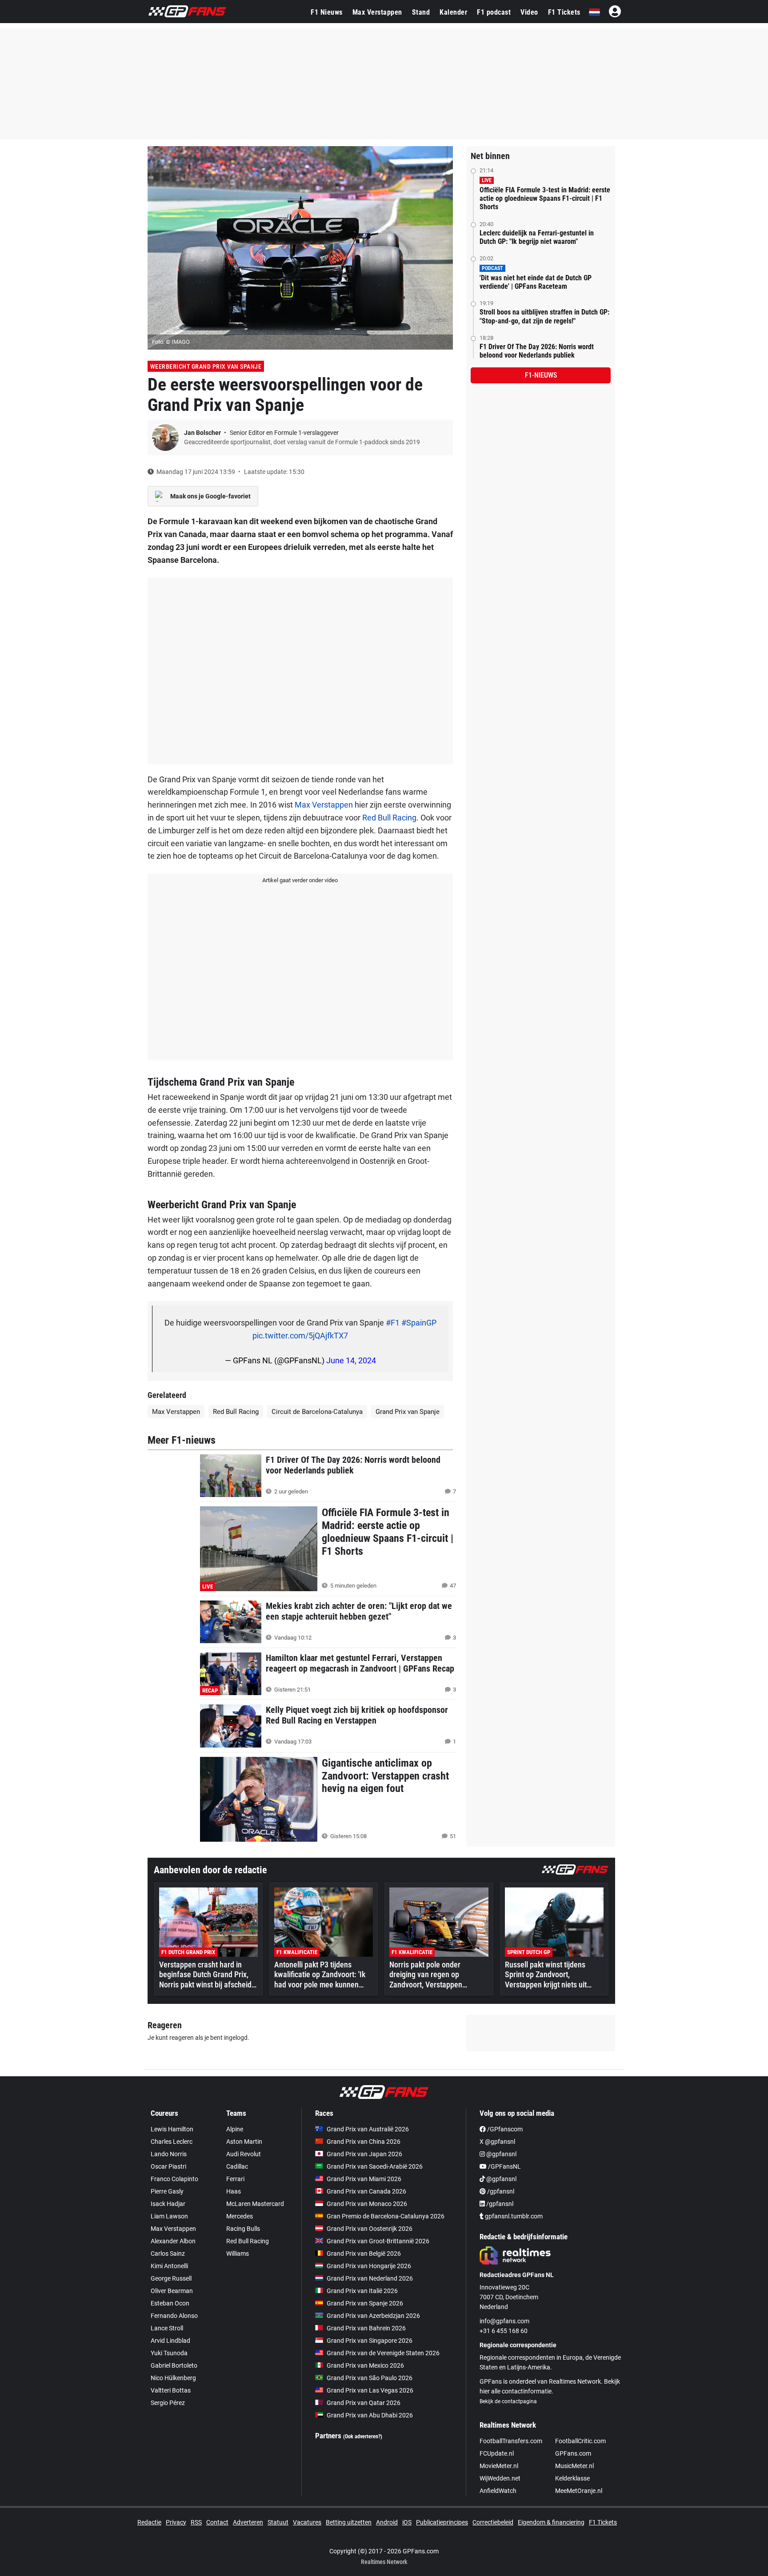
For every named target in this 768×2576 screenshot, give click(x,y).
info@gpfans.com (504, 2321)
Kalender (453, 12)
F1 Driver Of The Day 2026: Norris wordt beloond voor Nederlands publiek (537, 351)
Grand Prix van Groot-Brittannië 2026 (378, 2241)
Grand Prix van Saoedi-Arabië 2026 (375, 2166)
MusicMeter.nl (574, 2466)
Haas (234, 2191)
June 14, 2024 (351, 1360)
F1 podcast (494, 12)
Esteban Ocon (170, 2303)
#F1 (393, 1323)
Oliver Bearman (172, 2291)
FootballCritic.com (580, 2441)
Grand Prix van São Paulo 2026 (370, 2378)
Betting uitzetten (349, 2522)
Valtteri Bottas (171, 2390)
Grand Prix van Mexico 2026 (365, 2365)
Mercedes (240, 2216)
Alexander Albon (173, 2241)
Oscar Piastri (168, 2166)
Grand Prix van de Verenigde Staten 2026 (383, 2353)
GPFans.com (573, 2453)
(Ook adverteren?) (363, 2437)
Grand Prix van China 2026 (364, 2142)
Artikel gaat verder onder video (300, 880)
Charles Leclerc (172, 2142)
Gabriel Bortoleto (174, 2365)
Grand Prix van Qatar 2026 (364, 2403)
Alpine (235, 2129)
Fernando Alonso (174, 2316)
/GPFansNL (504, 2166)
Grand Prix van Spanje (408, 1412)
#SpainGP (419, 1323)
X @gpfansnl (497, 2142)
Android (387, 2522)
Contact (217, 2522)
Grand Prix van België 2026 (364, 2254)
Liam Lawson (169, 2216)
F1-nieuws (541, 375)
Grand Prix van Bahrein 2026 (366, 2328)
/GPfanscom (504, 2129)
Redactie (149, 2522)
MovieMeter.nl (499, 2466)
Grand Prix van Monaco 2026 (367, 2204)
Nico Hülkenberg (173, 2378)
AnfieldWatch (498, 2491)
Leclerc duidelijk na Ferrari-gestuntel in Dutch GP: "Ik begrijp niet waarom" (537, 237)
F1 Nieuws (327, 12)
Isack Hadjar (168, 2204)
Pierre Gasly (167, 2191)
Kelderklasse (572, 2478)
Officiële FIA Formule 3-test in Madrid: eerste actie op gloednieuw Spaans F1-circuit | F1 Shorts (545, 198)
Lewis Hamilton (172, 2129)
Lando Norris (169, 2154)
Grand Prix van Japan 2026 (364, 2154)
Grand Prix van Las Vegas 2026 (370, 2390)
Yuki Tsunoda (169, 2353)
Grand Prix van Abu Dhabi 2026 (370, 2415)
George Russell (171, 2278)
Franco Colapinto (174, 2179)
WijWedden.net (500, 2478)
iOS (407, 2522)
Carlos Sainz (168, 2254)
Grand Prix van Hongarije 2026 (369, 2266)
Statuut (278, 2522)
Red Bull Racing (389, 818)
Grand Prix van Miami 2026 (364, 2179)
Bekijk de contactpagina (508, 2401)
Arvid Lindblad (170, 2341)
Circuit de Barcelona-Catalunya (317, 1412)
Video (529, 12)
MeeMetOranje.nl (579, 2491)
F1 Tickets (564, 12)
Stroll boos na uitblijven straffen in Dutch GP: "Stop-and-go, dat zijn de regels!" (544, 316)
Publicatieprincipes (442, 2522)
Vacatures (307, 2522)
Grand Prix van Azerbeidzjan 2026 (373, 2316)
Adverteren (248, 2522)
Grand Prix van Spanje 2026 (365, 2303)
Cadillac (237, 2166)
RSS (196, 2522)
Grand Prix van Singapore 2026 (370, 2341)
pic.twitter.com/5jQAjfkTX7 (300, 1336)
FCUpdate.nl (497, 2453)
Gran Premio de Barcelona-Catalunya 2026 (386, 2216)
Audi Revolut (244, 2154)
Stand (421, 12)
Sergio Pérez (168, 2403)
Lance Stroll (167, 2328)
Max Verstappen (377, 12)
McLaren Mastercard (255, 2204)
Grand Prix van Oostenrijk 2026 (370, 2229)
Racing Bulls (243, 2229)
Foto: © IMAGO (171, 342)
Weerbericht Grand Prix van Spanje (206, 366)
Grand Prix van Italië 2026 (362, 2291)
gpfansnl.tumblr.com (513, 2216)
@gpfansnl (501, 2154)
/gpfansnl (500, 2191)
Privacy (176, 2522)
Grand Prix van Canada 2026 (366, 2191)
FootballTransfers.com (511, 2441)
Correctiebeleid (493, 2522)
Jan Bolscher (203, 433)
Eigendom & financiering (551, 2522)
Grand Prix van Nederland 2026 (370, 2278)
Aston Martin (244, 2142)
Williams (238, 2254)
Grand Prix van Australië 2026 (368, 2129)
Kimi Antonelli (169, 2266)
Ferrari (235, 2179)
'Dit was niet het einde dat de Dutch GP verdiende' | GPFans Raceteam (536, 282)
